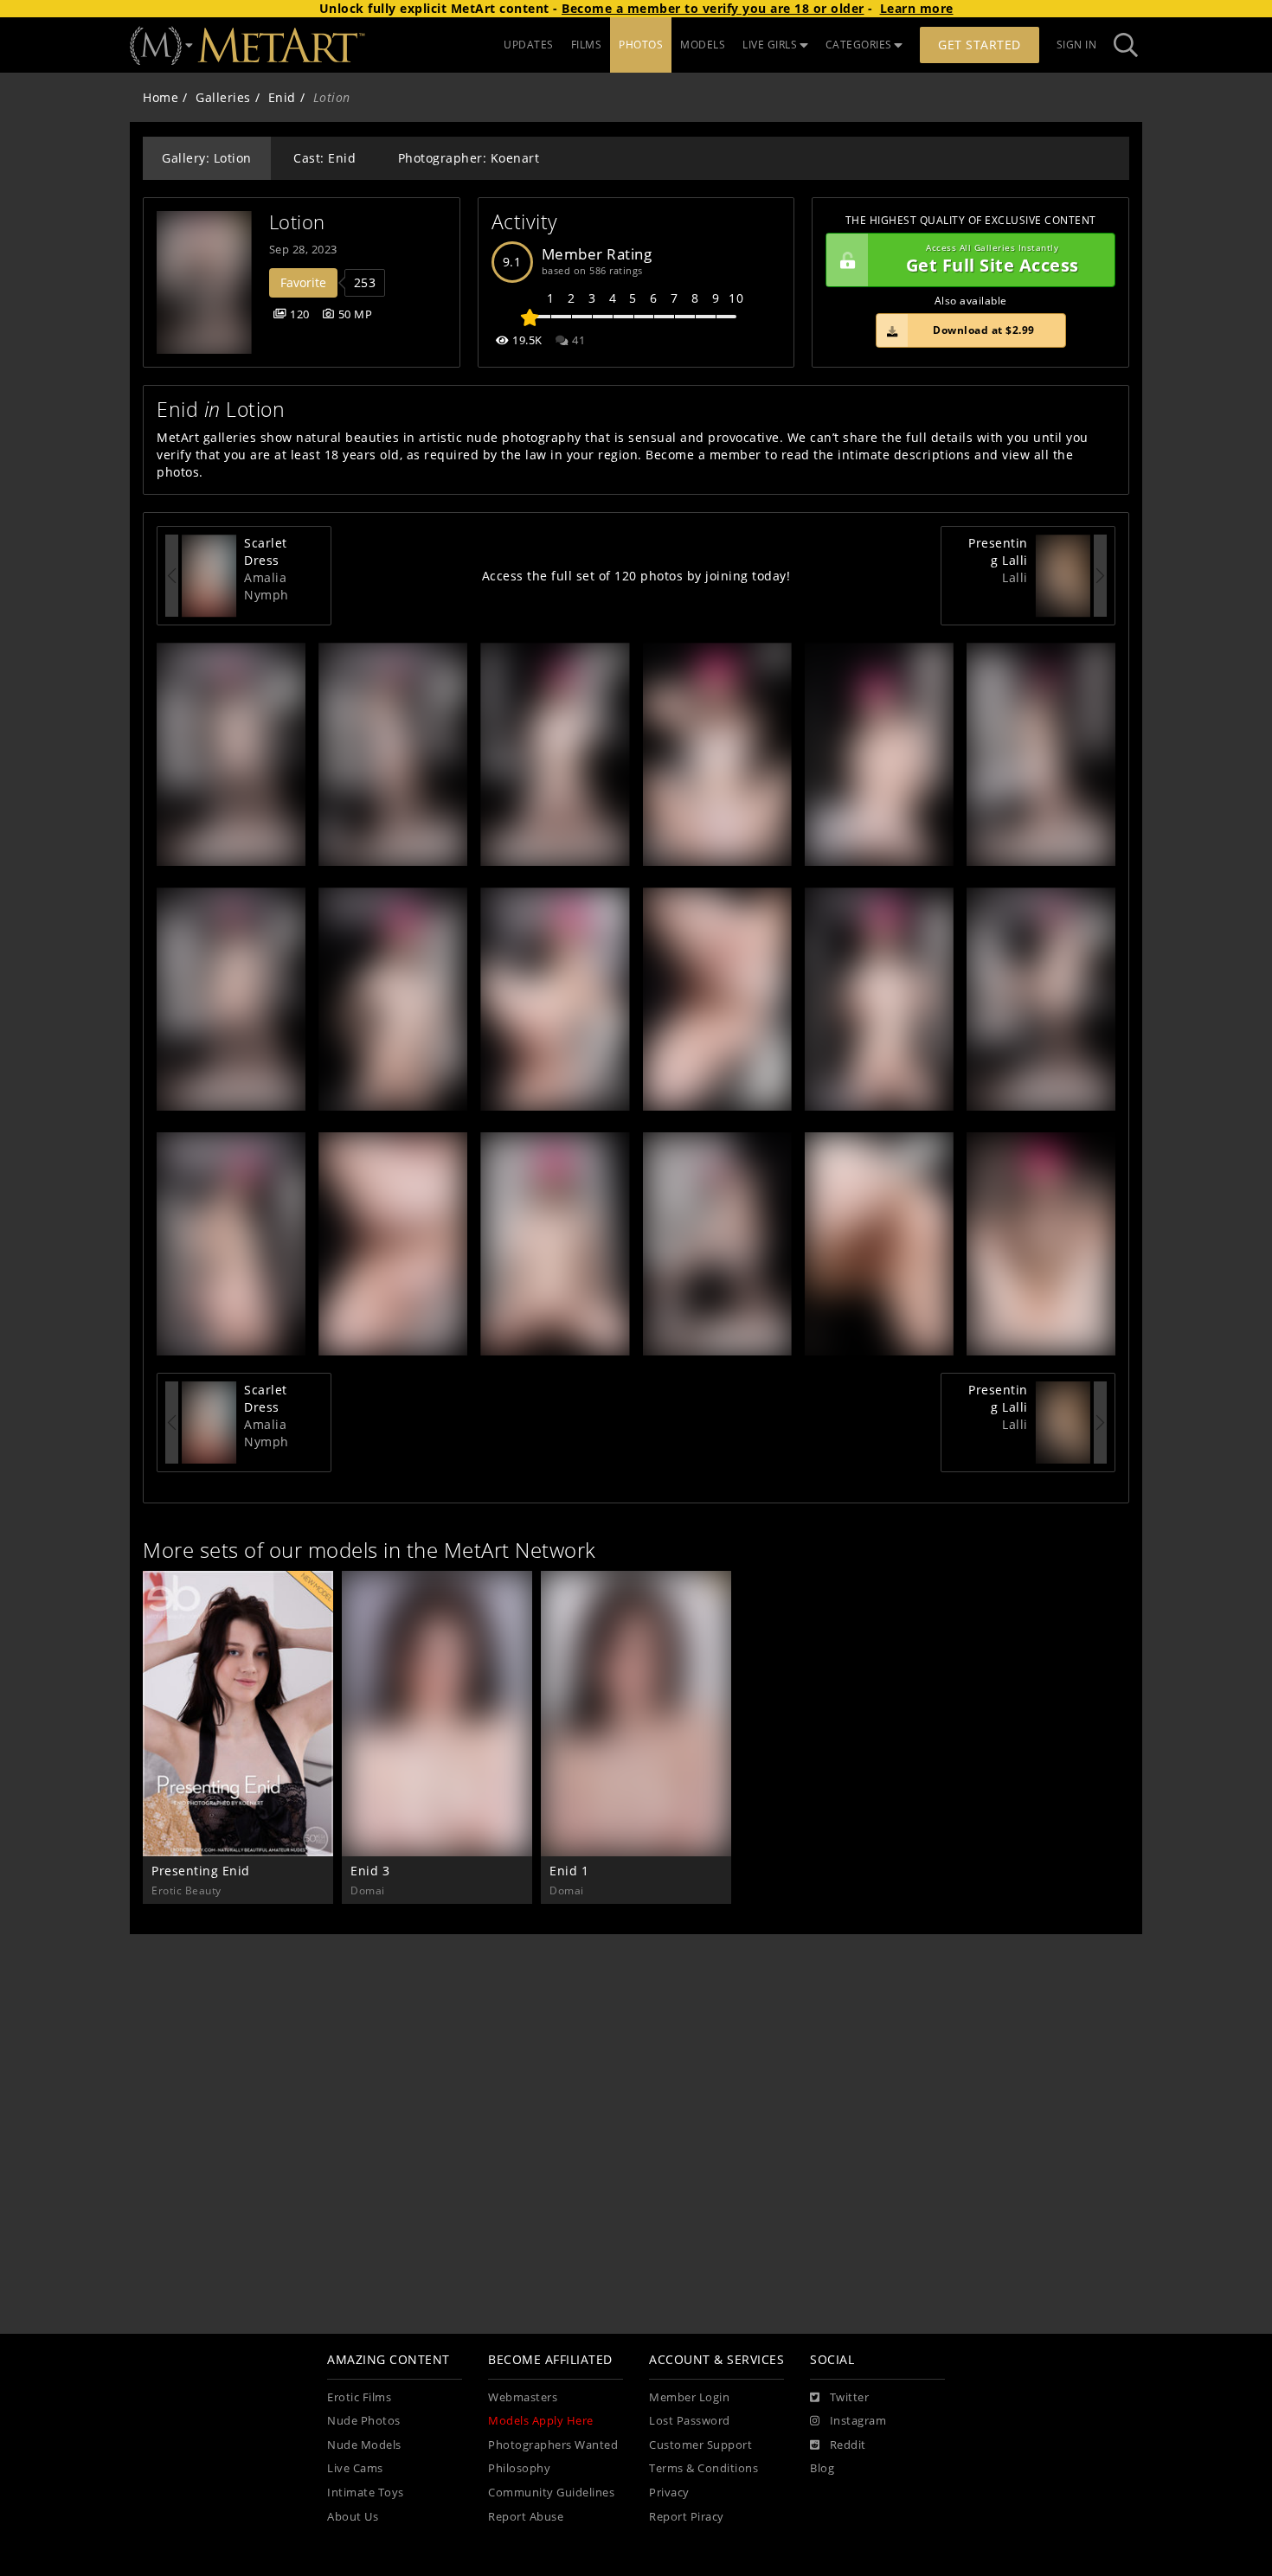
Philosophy (519, 2468)
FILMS (587, 45)
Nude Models (364, 2445)
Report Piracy (687, 2517)
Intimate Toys (366, 2493)
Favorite (303, 282)
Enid (282, 97)
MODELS (703, 45)
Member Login (689, 2397)
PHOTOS (641, 45)
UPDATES (529, 45)
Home (161, 97)
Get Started (980, 45)
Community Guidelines (551, 2493)
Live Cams (355, 2468)
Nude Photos (364, 2421)
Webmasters (523, 2397)
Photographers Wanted (553, 2445)
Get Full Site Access (993, 260)
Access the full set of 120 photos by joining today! (636, 576)
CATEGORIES (859, 45)
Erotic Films (359, 2397)
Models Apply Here (541, 2421)
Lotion (297, 222)
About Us (353, 2517)
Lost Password (690, 2421)
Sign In (1077, 45)
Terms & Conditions (703, 2468)
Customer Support (700, 2445)
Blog (822, 2468)
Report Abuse (526, 2517)
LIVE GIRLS (770, 45)
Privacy (669, 2493)
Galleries (223, 97)
